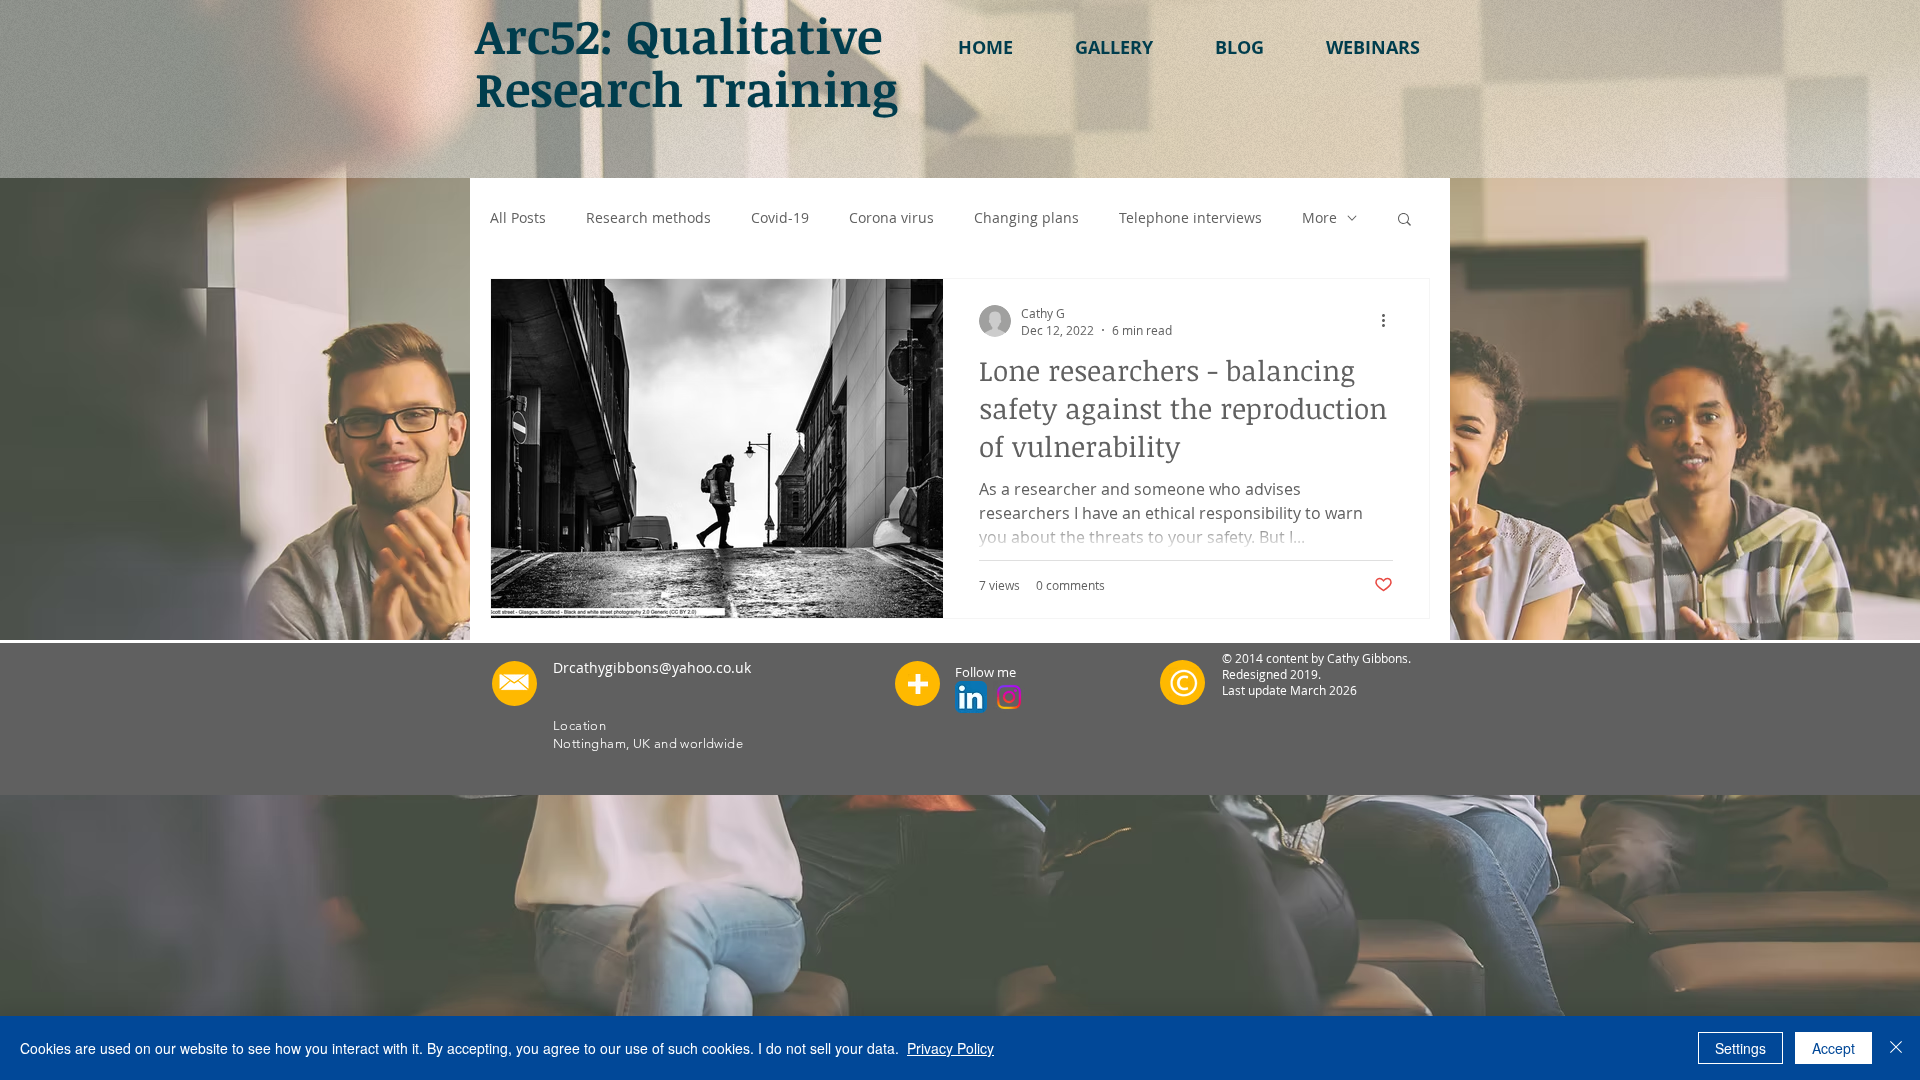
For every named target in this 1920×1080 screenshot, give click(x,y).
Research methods (648, 217)
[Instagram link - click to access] (1009, 697)
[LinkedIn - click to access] (971, 697)
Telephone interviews (1190, 217)
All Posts (518, 217)
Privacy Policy (950, 1048)
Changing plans (1026, 217)
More (1319, 217)
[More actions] (1390, 321)
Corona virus (891, 217)
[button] (1114, 47)
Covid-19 (780, 217)
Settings (1740, 1048)
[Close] (1896, 1048)
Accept (1833, 1048)
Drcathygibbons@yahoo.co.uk (652, 667)
